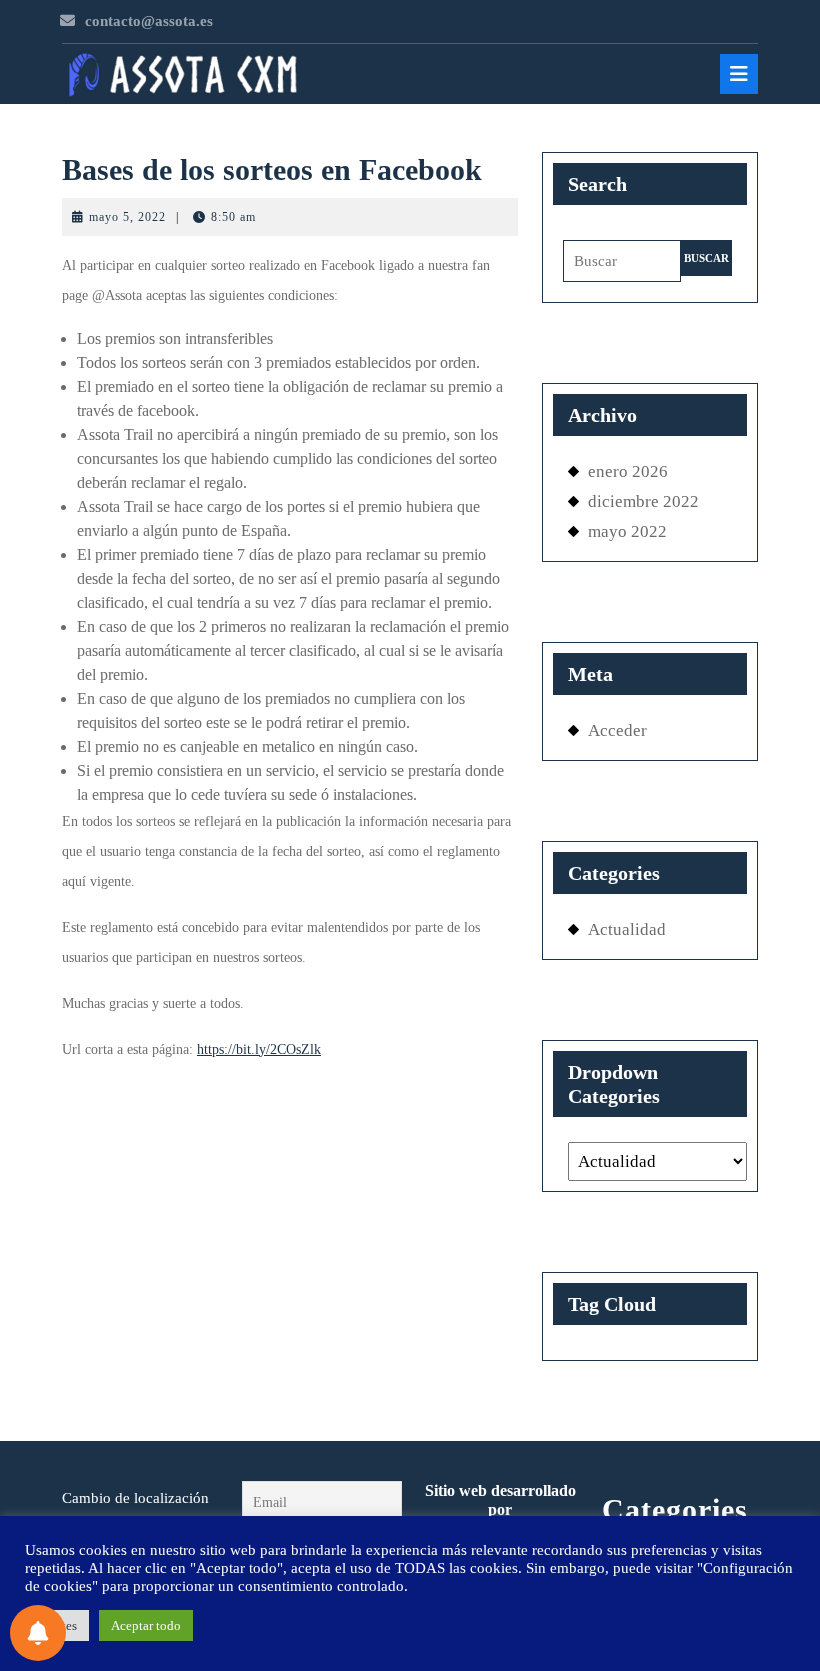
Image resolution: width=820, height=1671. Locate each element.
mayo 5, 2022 (127, 217)
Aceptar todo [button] (146, 1625)
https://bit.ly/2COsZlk (259, 1049)
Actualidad (627, 929)
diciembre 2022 (643, 501)
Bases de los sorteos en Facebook (272, 169)
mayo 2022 (627, 531)
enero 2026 (628, 471)
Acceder (617, 730)
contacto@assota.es (149, 21)
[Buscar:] (622, 266)
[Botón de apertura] (739, 74)
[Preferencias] (38, 1633)
